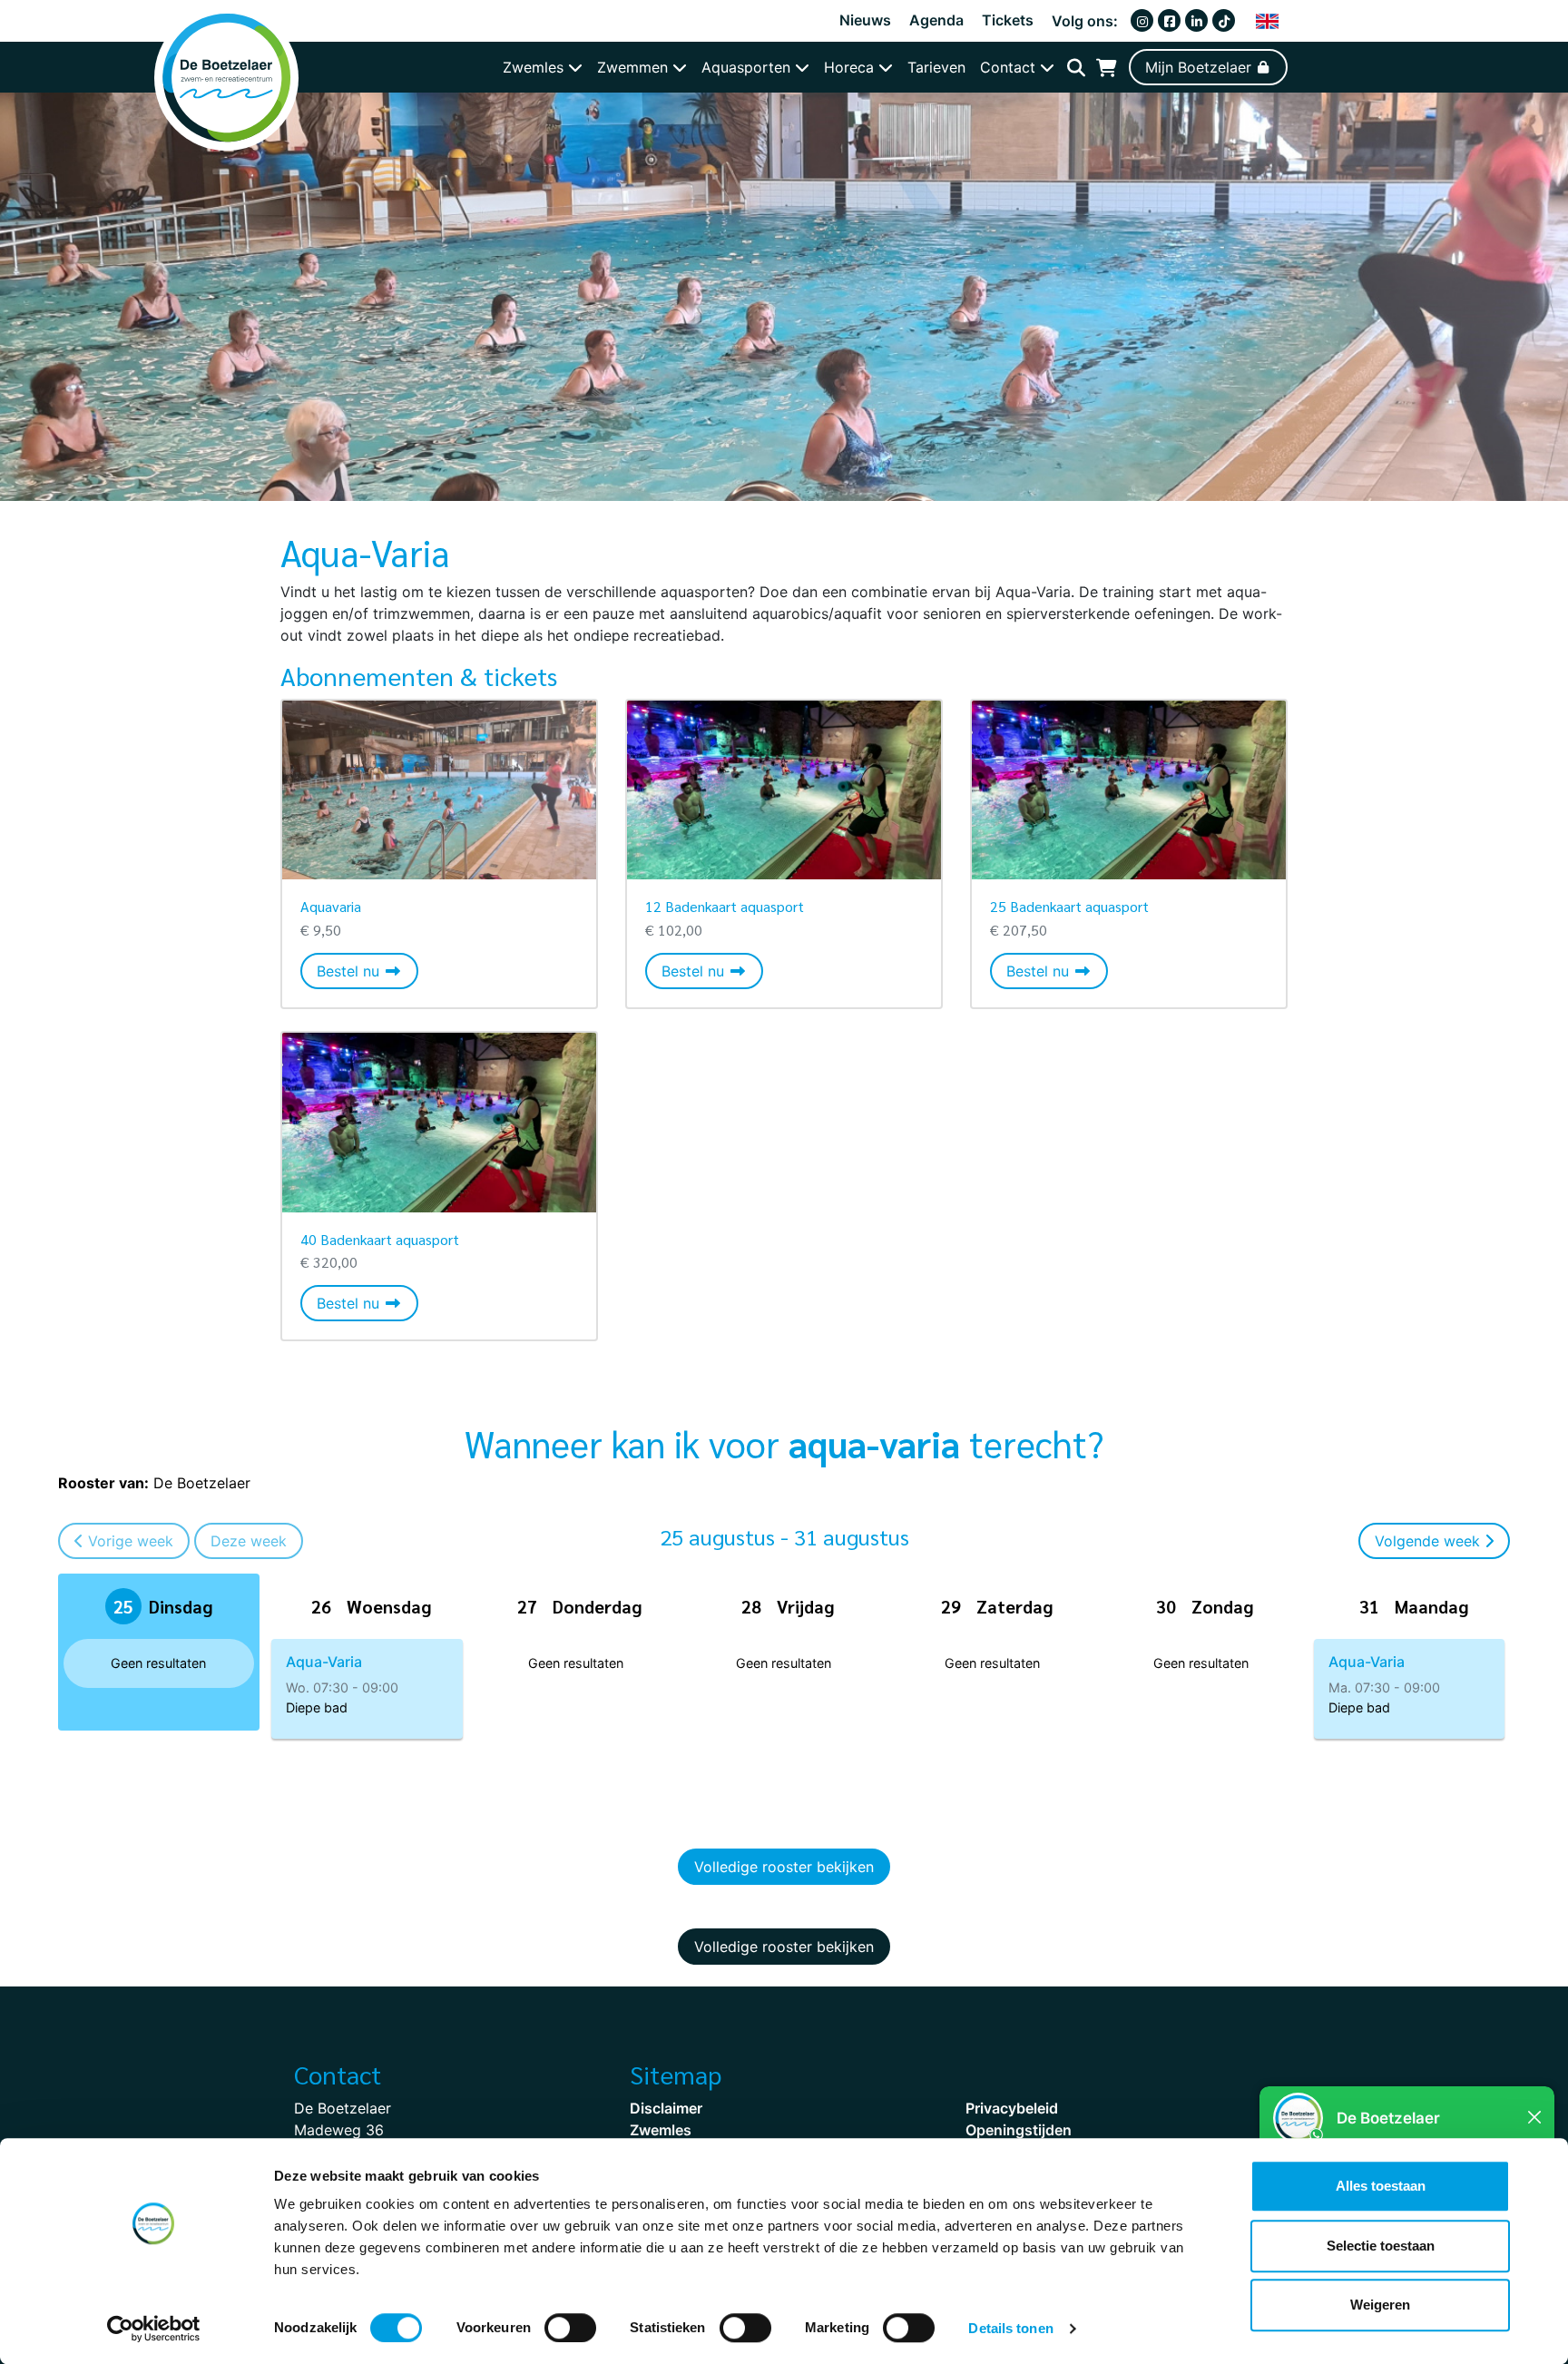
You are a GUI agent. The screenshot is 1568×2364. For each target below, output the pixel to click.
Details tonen (1010, 2328)
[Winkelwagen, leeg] (1107, 67)
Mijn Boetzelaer (1200, 67)
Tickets (1008, 20)
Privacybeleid (1012, 2108)
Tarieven (936, 67)
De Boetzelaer (154, 1483)
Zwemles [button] (535, 67)
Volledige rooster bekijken (784, 1867)
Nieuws (865, 20)
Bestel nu (367, 971)
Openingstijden (1019, 2130)
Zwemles (661, 2130)
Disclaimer (666, 2108)
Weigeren (1380, 2305)
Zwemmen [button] (635, 67)
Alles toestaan (1381, 2186)
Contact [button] (1010, 67)
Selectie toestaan (1381, 2246)
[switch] (570, 2328)
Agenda (936, 20)
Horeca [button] (851, 67)
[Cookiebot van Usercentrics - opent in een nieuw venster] (154, 2329)
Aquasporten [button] (748, 67)
